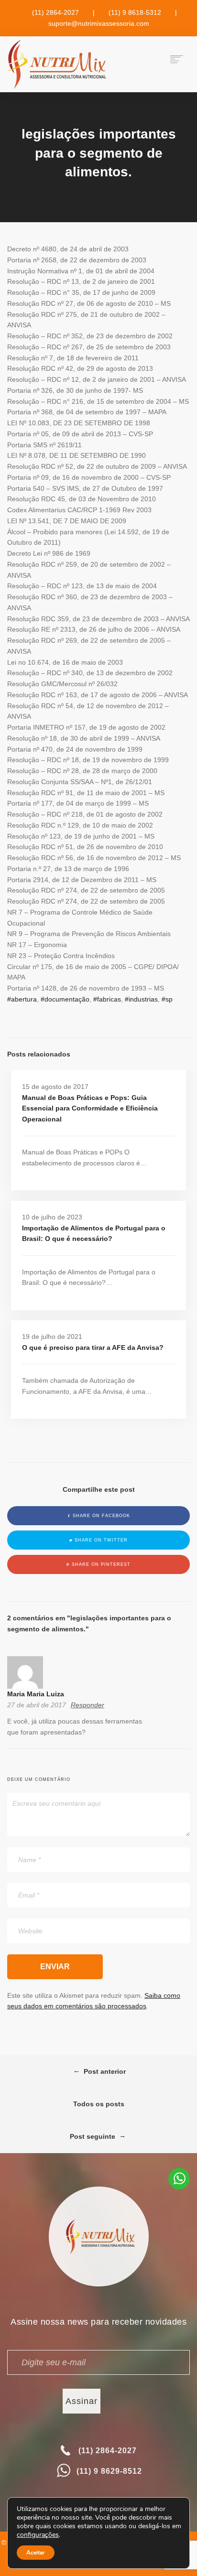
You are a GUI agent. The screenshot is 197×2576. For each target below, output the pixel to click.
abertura (24, 999)
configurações (38, 2535)
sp (169, 999)
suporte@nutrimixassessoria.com (99, 23)
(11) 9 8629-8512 (109, 2471)
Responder (88, 1705)
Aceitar (36, 2553)
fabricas (109, 999)
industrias (143, 999)
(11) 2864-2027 (55, 12)
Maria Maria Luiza (36, 1694)
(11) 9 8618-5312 (135, 12)
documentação (67, 999)
